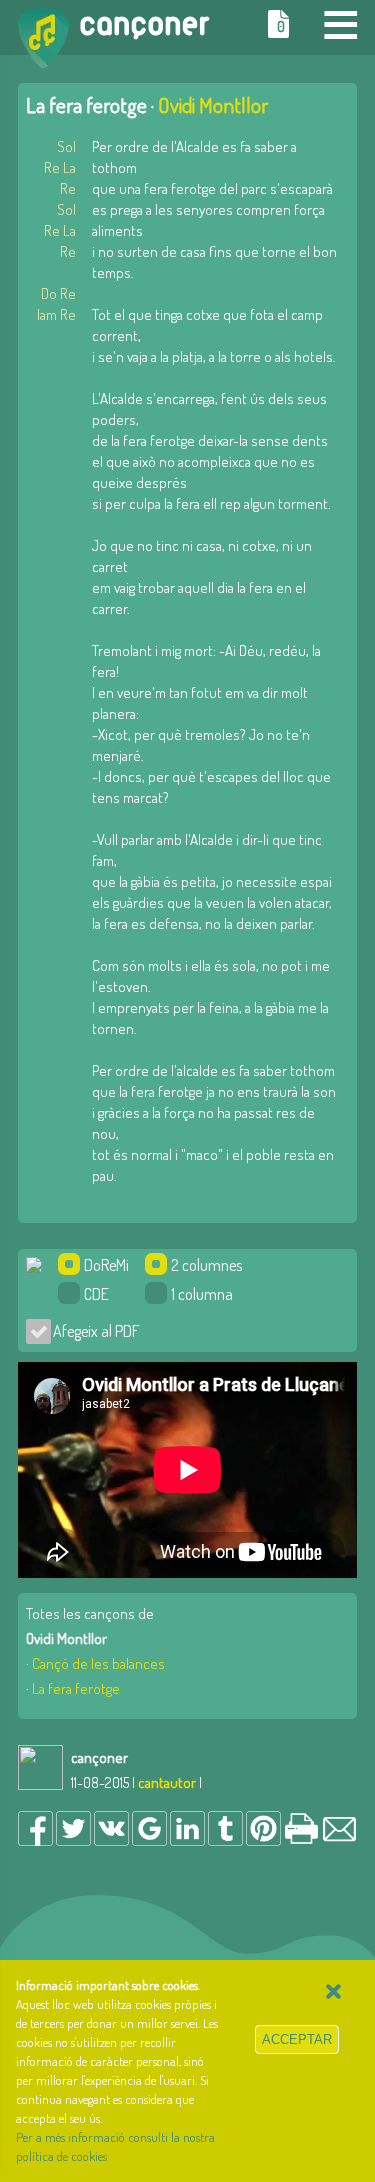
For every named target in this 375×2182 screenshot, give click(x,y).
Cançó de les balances (98, 1663)
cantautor (167, 1782)
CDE (96, 1294)
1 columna (202, 1294)
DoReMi (106, 1265)
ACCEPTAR (297, 2039)
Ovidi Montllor (213, 104)
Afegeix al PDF (90, 1331)
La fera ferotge (76, 1688)
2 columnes (206, 1265)
